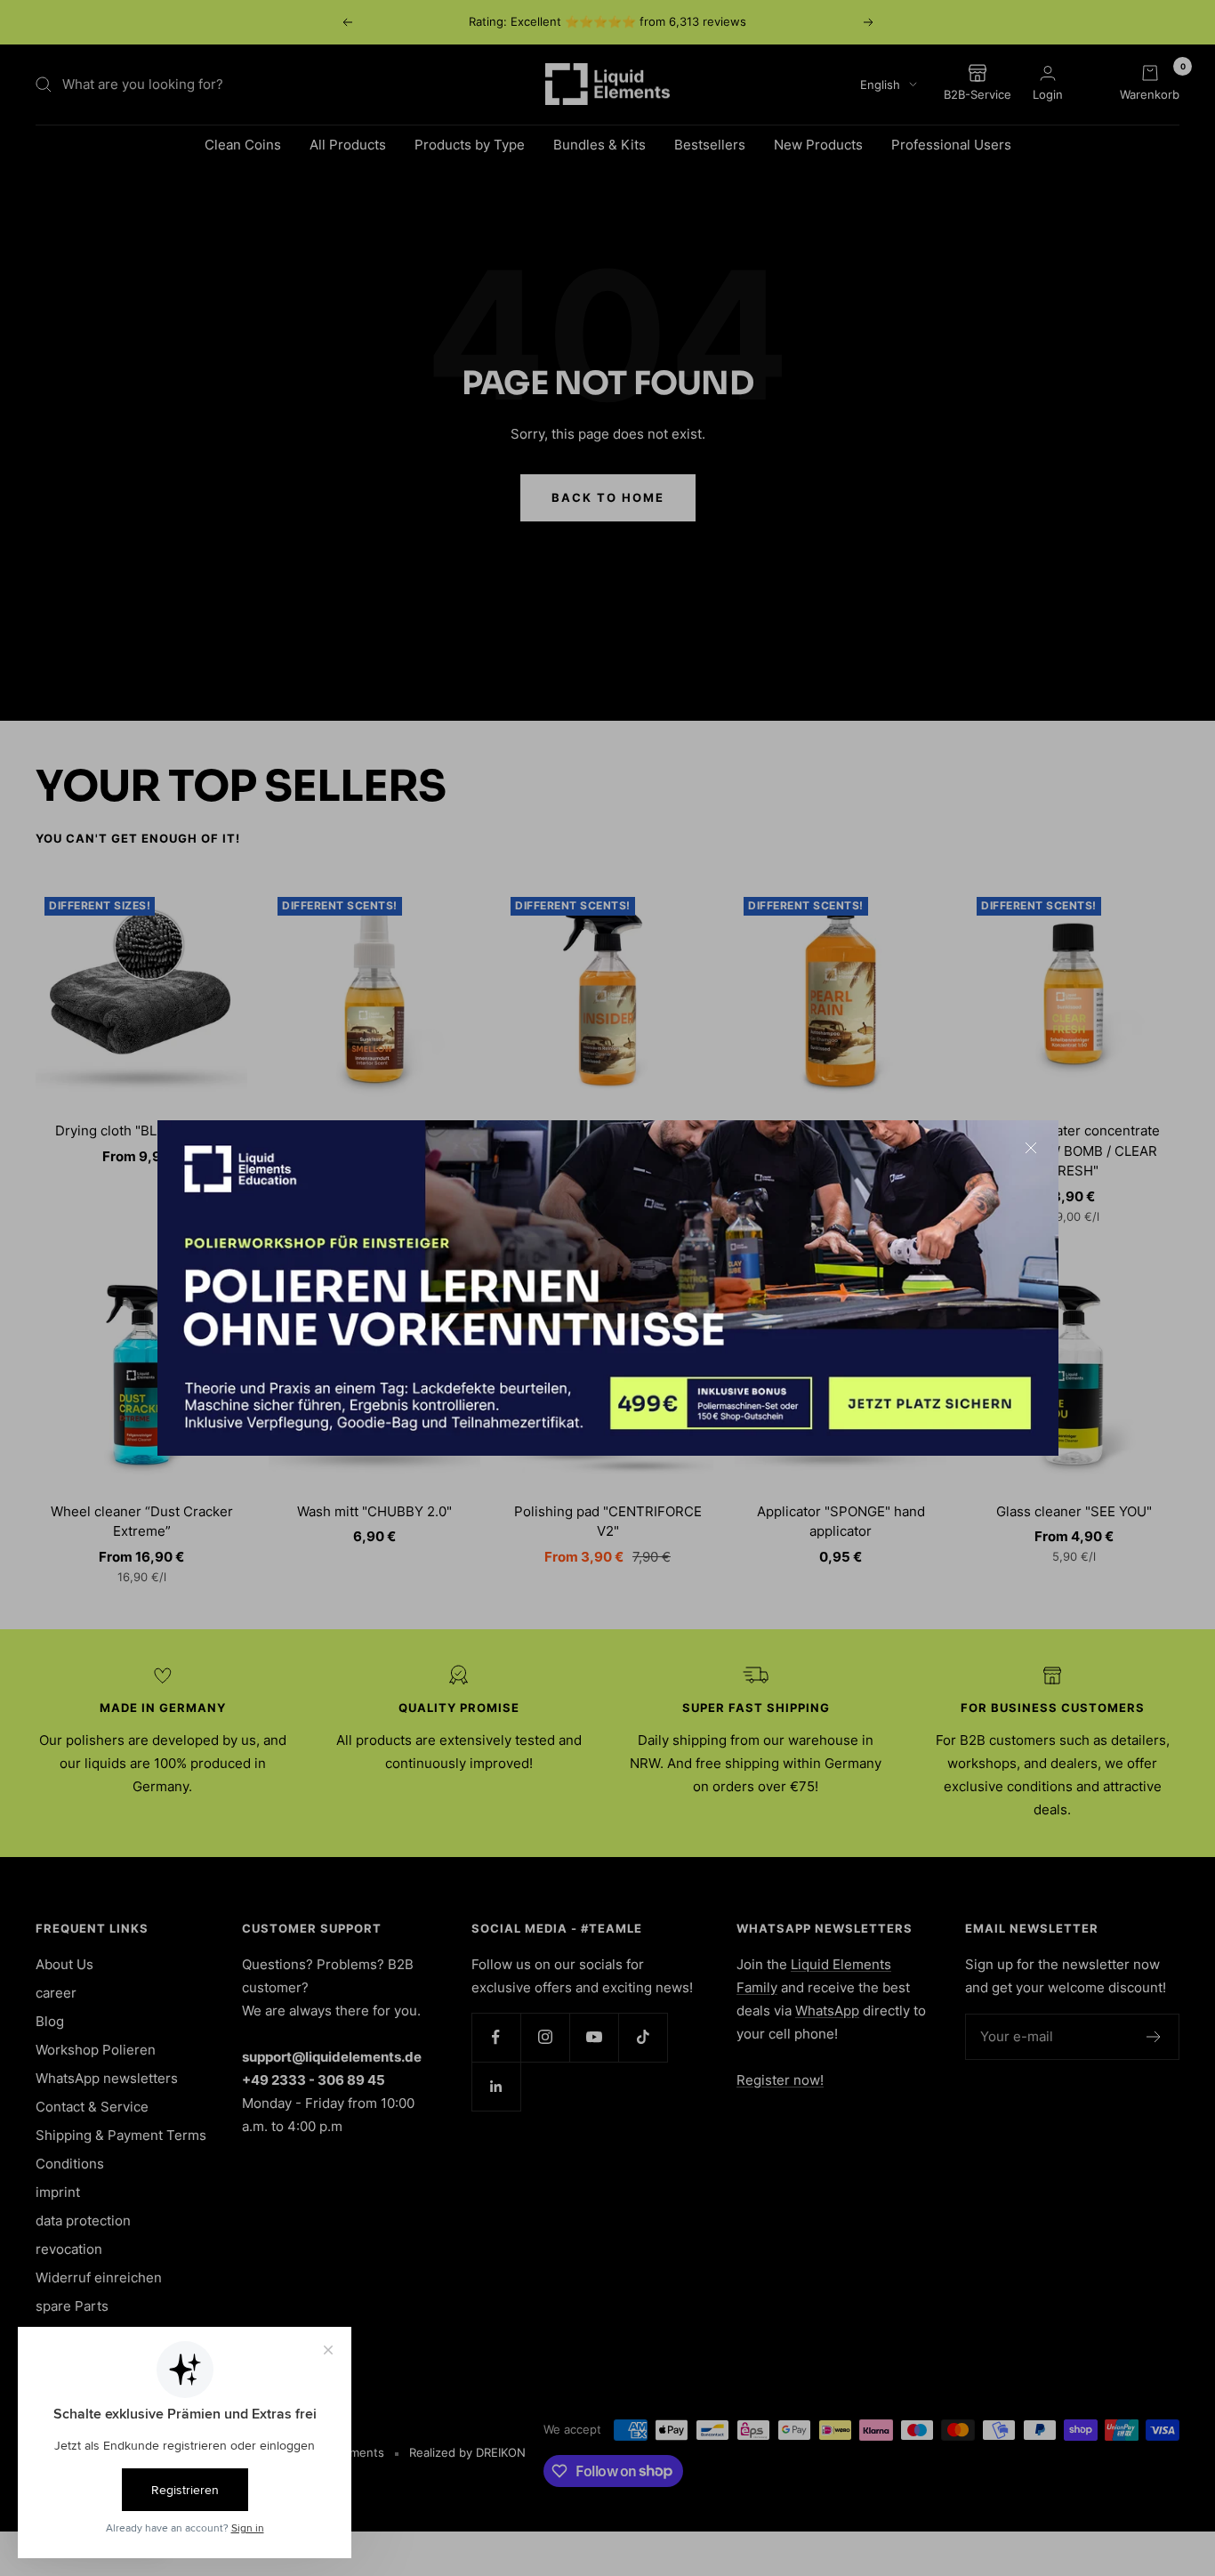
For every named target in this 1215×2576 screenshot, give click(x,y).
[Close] (1031, 1148)
